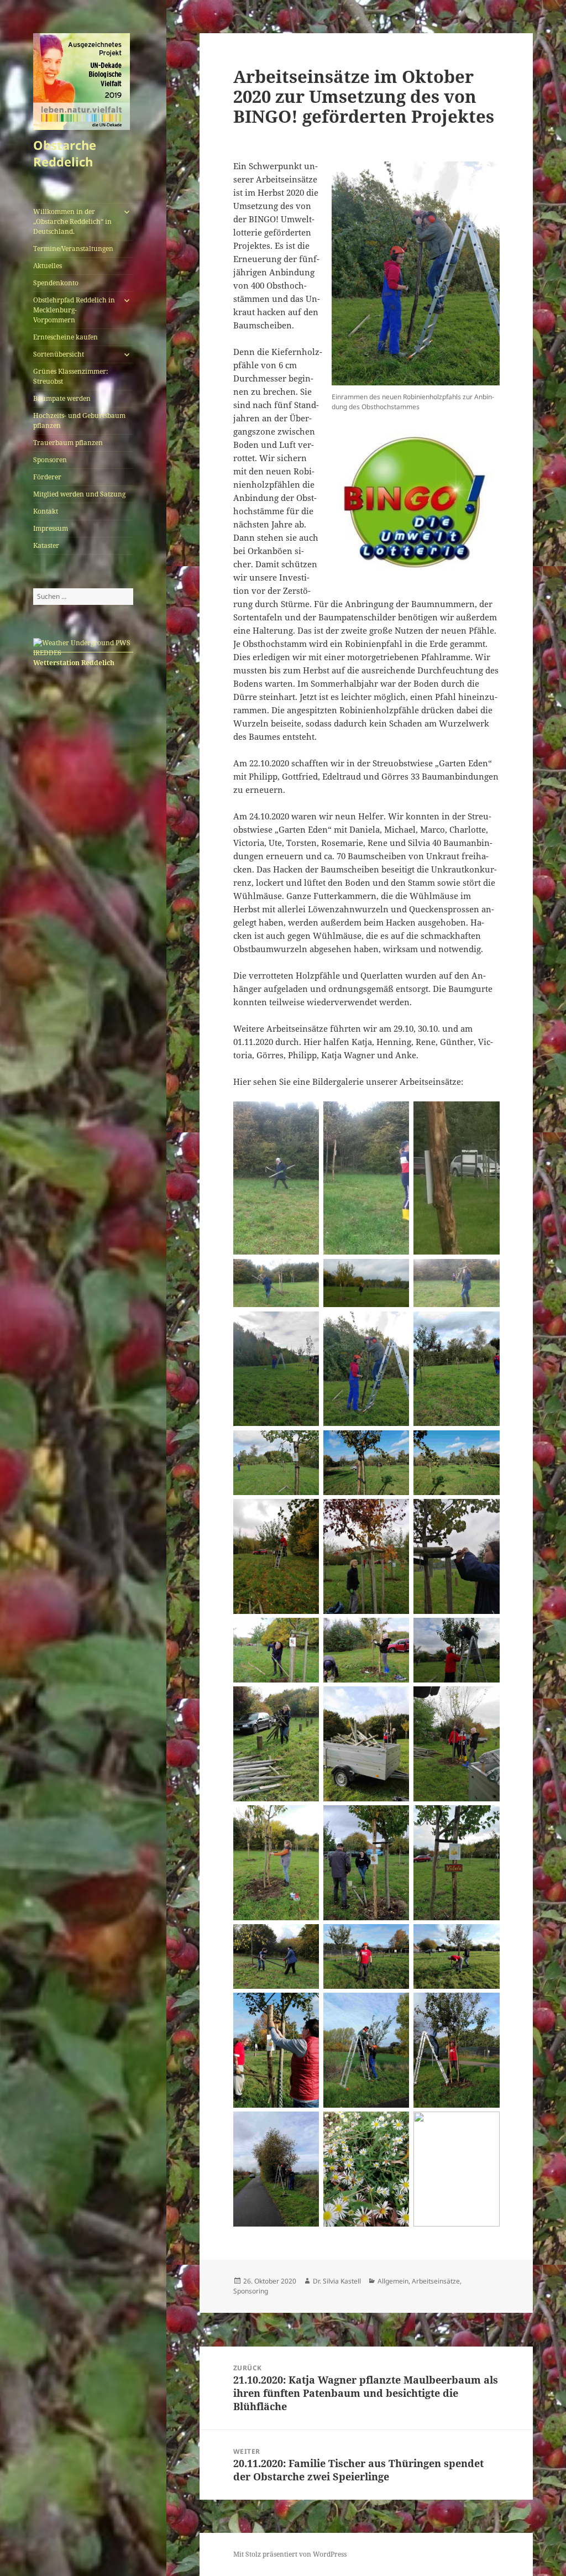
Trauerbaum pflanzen (68, 443)
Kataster (46, 545)
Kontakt (46, 511)
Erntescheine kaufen (65, 337)
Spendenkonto (56, 283)
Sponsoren (50, 460)
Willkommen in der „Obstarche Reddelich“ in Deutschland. (72, 221)
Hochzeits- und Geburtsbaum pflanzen (79, 420)
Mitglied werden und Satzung (79, 494)
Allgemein (393, 2281)
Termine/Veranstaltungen (73, 249)
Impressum (51, 528)
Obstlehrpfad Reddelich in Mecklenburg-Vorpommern (74, 310)
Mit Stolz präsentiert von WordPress (290, 2554)
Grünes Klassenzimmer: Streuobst (70, 376)
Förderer (47, 477)
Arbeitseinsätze (436, 2281)
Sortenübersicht (59, 354)
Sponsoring (251, 2291)
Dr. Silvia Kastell (337, 2281)
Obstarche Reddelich (65, 153)
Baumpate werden (62, 398)
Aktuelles (48, 266)
